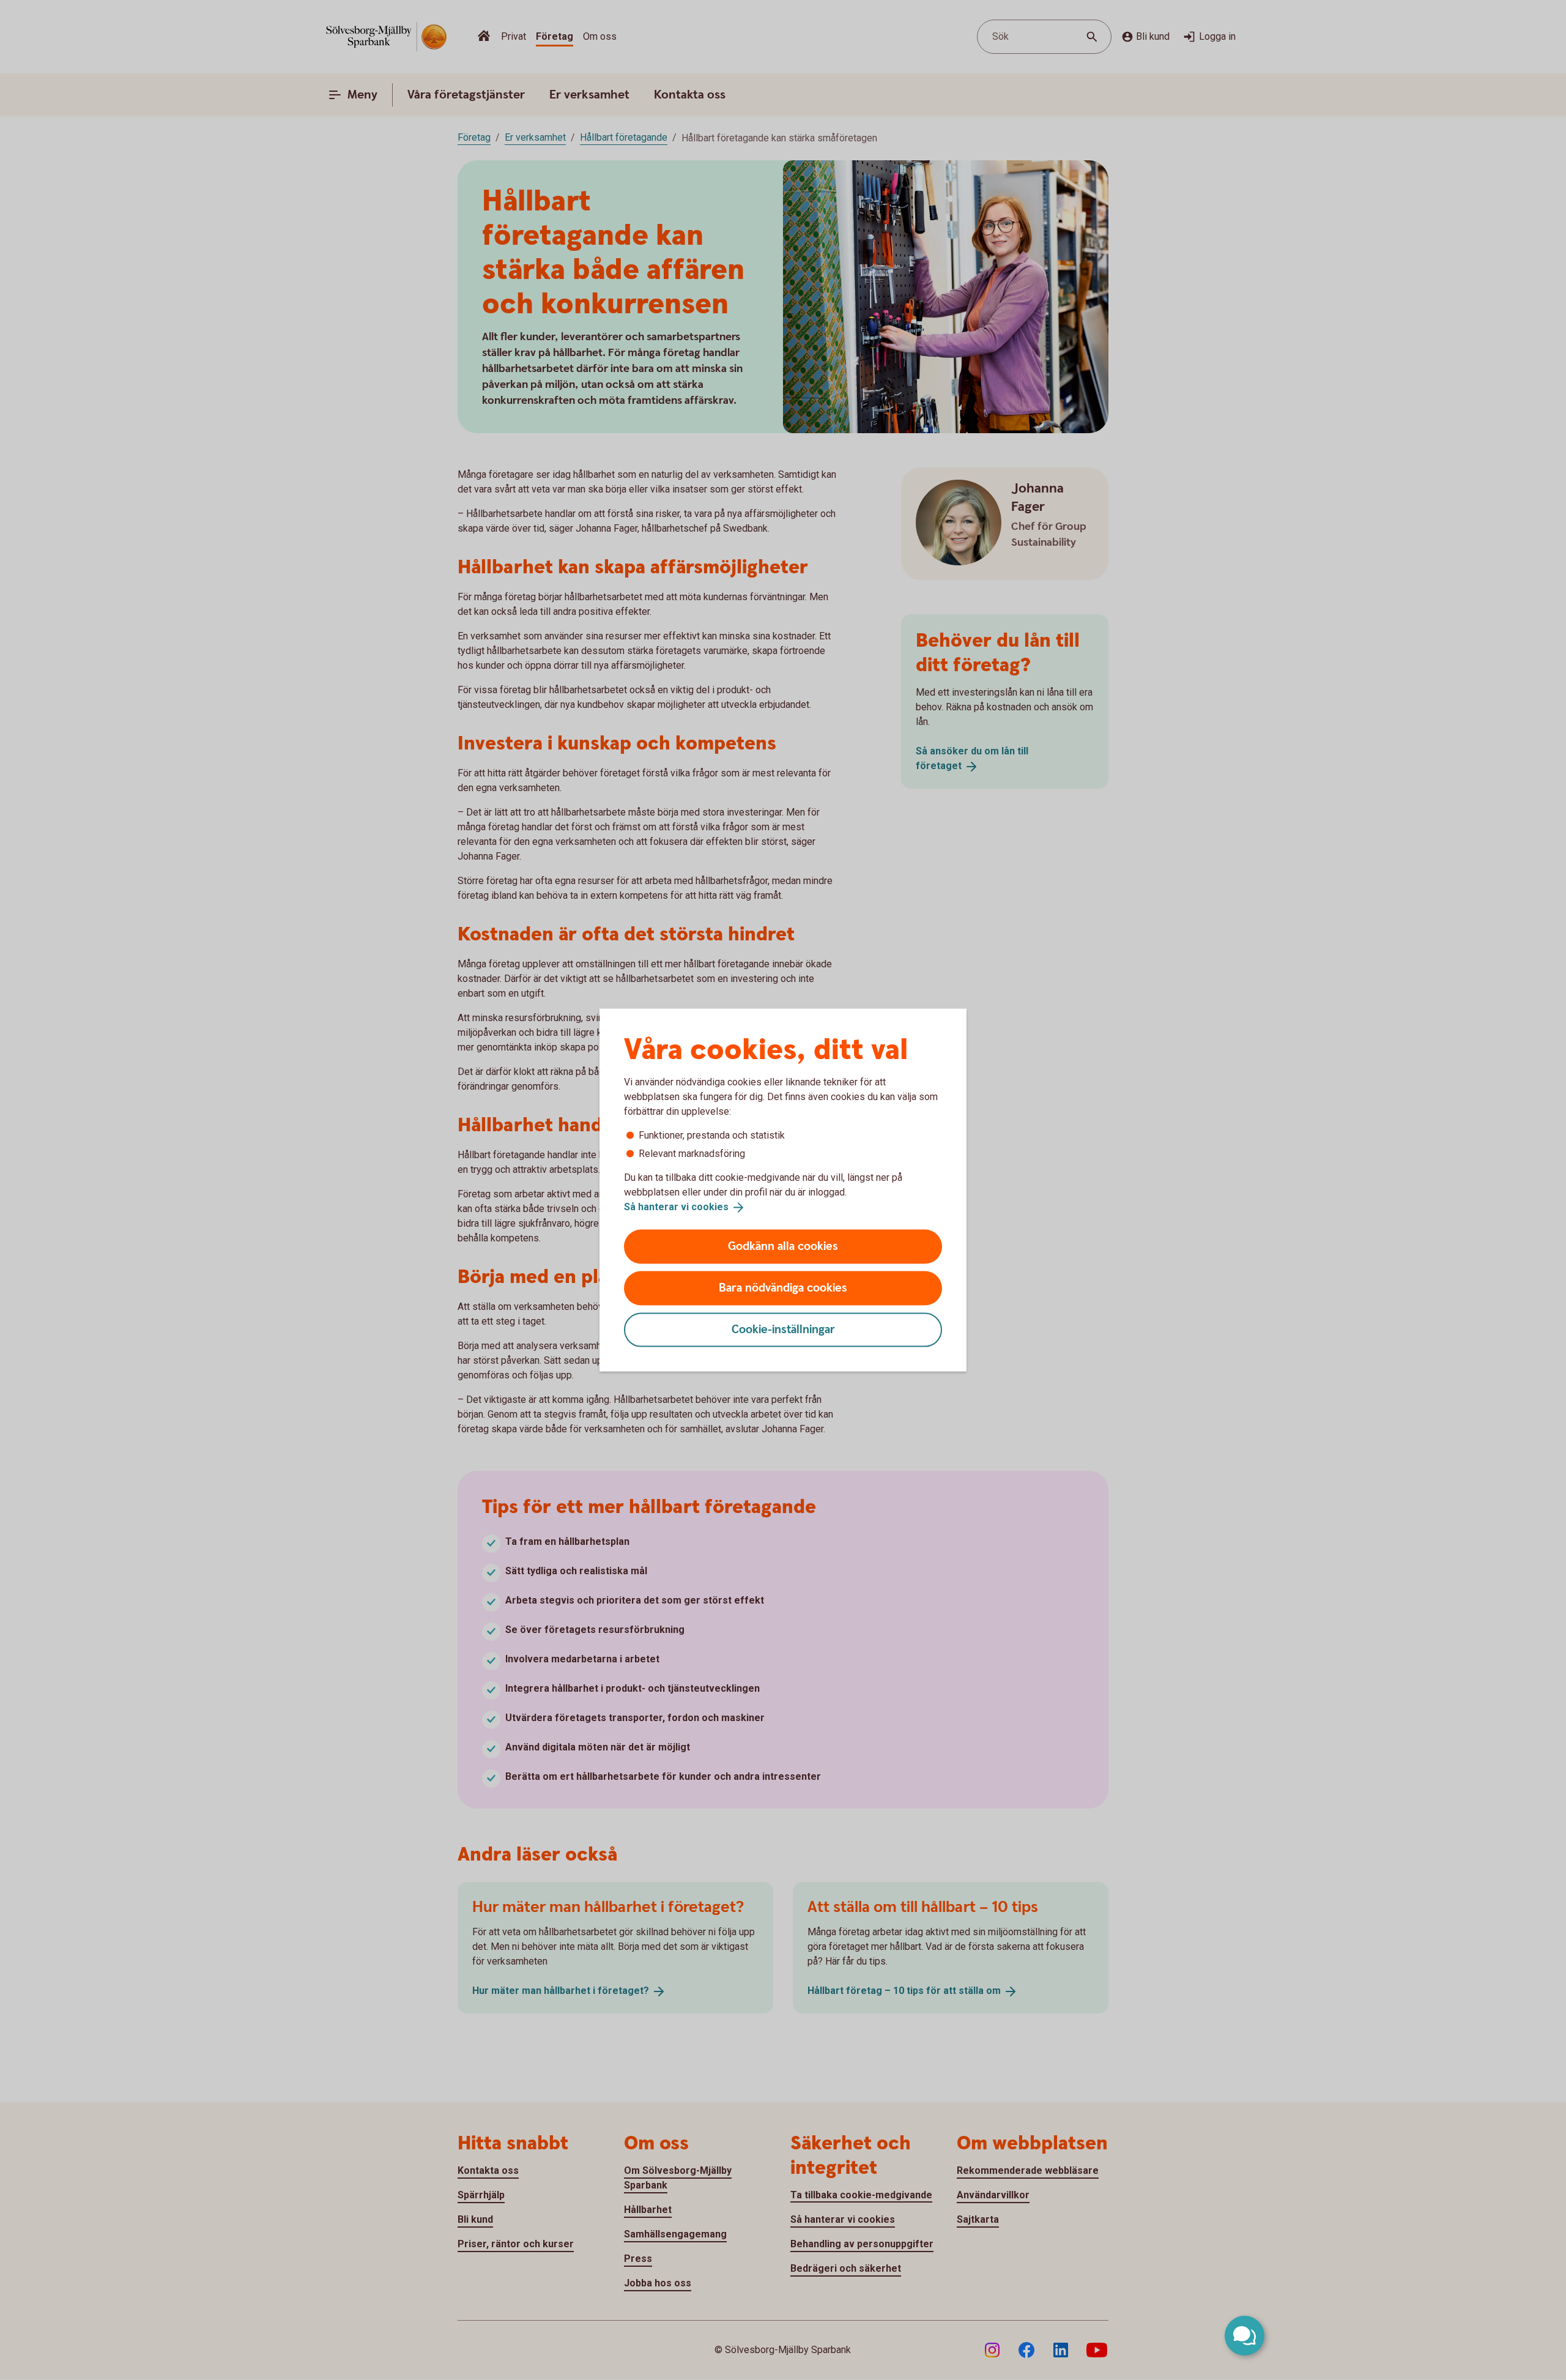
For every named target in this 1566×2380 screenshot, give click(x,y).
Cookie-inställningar (783, 1329)
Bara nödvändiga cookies (783, 1288)
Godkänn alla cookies (783, 1246)
